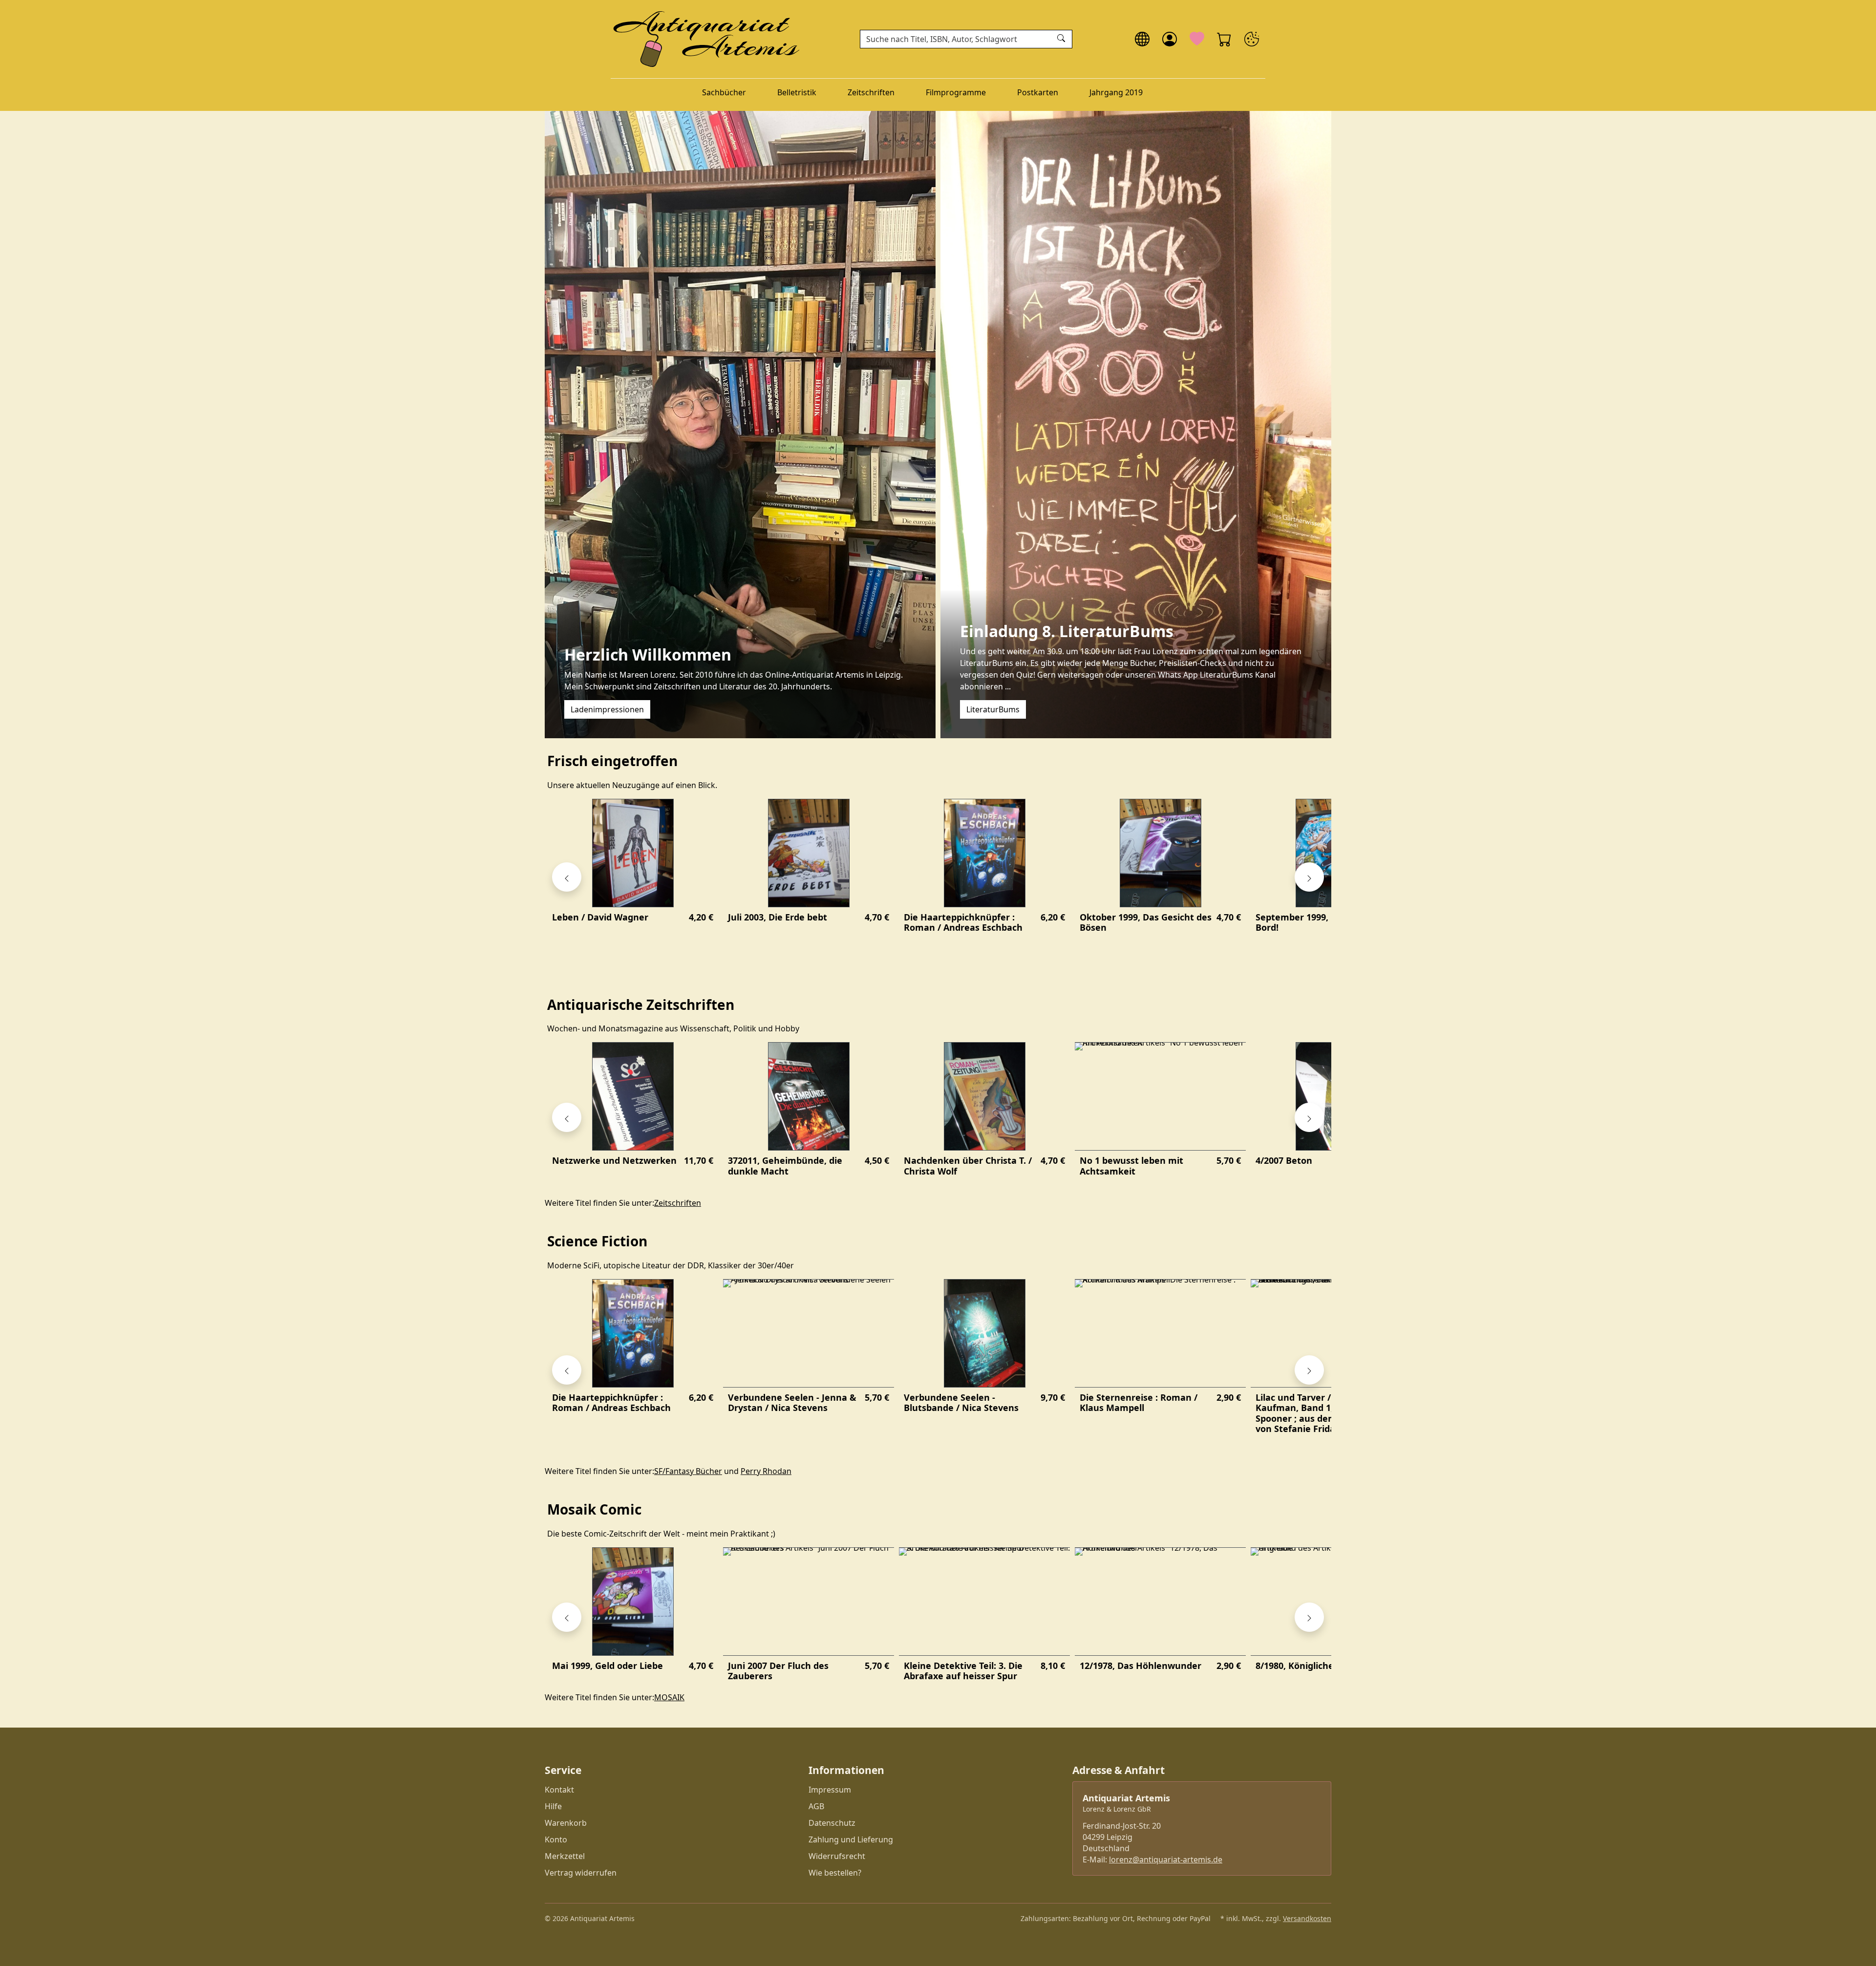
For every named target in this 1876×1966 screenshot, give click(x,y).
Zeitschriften (871, 92)
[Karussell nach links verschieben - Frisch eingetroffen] (567, 877)
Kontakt (559, 1790)
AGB (816, 1806)
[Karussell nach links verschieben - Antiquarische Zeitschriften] (567, 1117)
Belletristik (797, 92)
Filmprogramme (956, 92)
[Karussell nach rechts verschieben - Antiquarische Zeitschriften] (1309, 1117)
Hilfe (553, 1806)
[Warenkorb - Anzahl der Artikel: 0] (1224, 39)
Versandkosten (1307, 1918)
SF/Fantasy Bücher (688, 1471)
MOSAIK (669, 1697)
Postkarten (1038, 92)
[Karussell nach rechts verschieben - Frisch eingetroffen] (1309, 877)
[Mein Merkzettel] (1197, 39)
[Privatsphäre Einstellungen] (1252, 39)
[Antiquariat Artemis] (707, 39)
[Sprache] (1142, 39)
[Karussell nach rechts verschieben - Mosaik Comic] (1309, 1617)
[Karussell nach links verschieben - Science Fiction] (567, 1370)
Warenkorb (566, 1823)
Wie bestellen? (835, 1873)
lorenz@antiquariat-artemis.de (1166, 1859)
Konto (556, 1839)
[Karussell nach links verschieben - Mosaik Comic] (567, 1617)
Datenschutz (832, 1823)
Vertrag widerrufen (581, 1873)
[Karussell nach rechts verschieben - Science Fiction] (1309, 1370)
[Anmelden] (1170, 39)
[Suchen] (1062, 39)
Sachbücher (724, 92)
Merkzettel (565, 1856)
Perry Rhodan (766, 1471)
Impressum (830, 1790)
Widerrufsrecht (837, 1856)
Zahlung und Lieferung (851, 1839)
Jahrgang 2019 (1116, 92)
